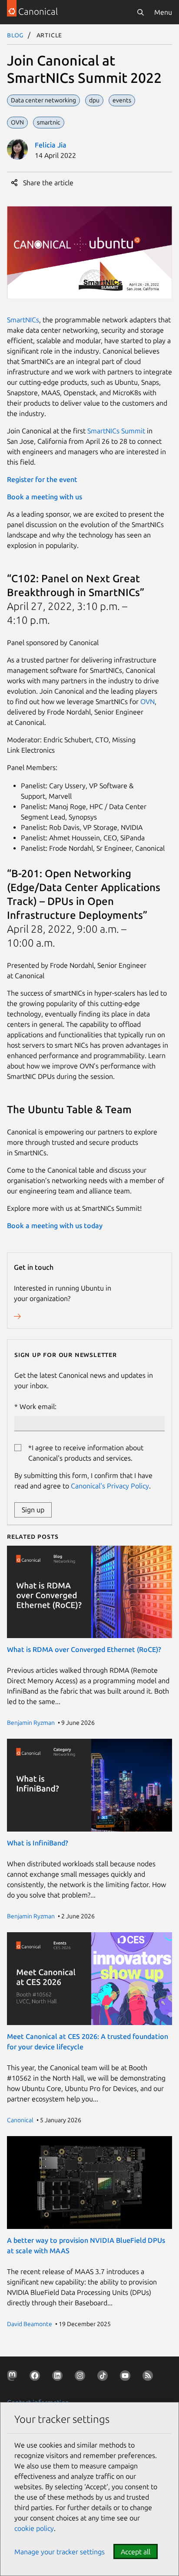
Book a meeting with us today (55, 1226)
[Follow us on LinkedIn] (59, 2377)
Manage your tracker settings (60, 2552)
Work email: (38, 1406)
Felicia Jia (51, 145)
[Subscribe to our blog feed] (149, 2377)
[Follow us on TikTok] (104, 2377)
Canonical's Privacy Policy (110, 1486)
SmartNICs (23, 320)
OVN (148, 701)
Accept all (136, 2552)
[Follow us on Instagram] (82, 2377)
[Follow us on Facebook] (36, 2377)
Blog (15, 35)
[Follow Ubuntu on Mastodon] (14, 2377)
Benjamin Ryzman (31, 1723)
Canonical (20, 2120)
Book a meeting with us (45, 497)
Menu (163, 12)
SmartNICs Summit (116, 431)
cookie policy (34, 2528)
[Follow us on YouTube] (127, 2377)
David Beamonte (30, 2324)
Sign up (33, 1510)
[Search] (140, 12)
